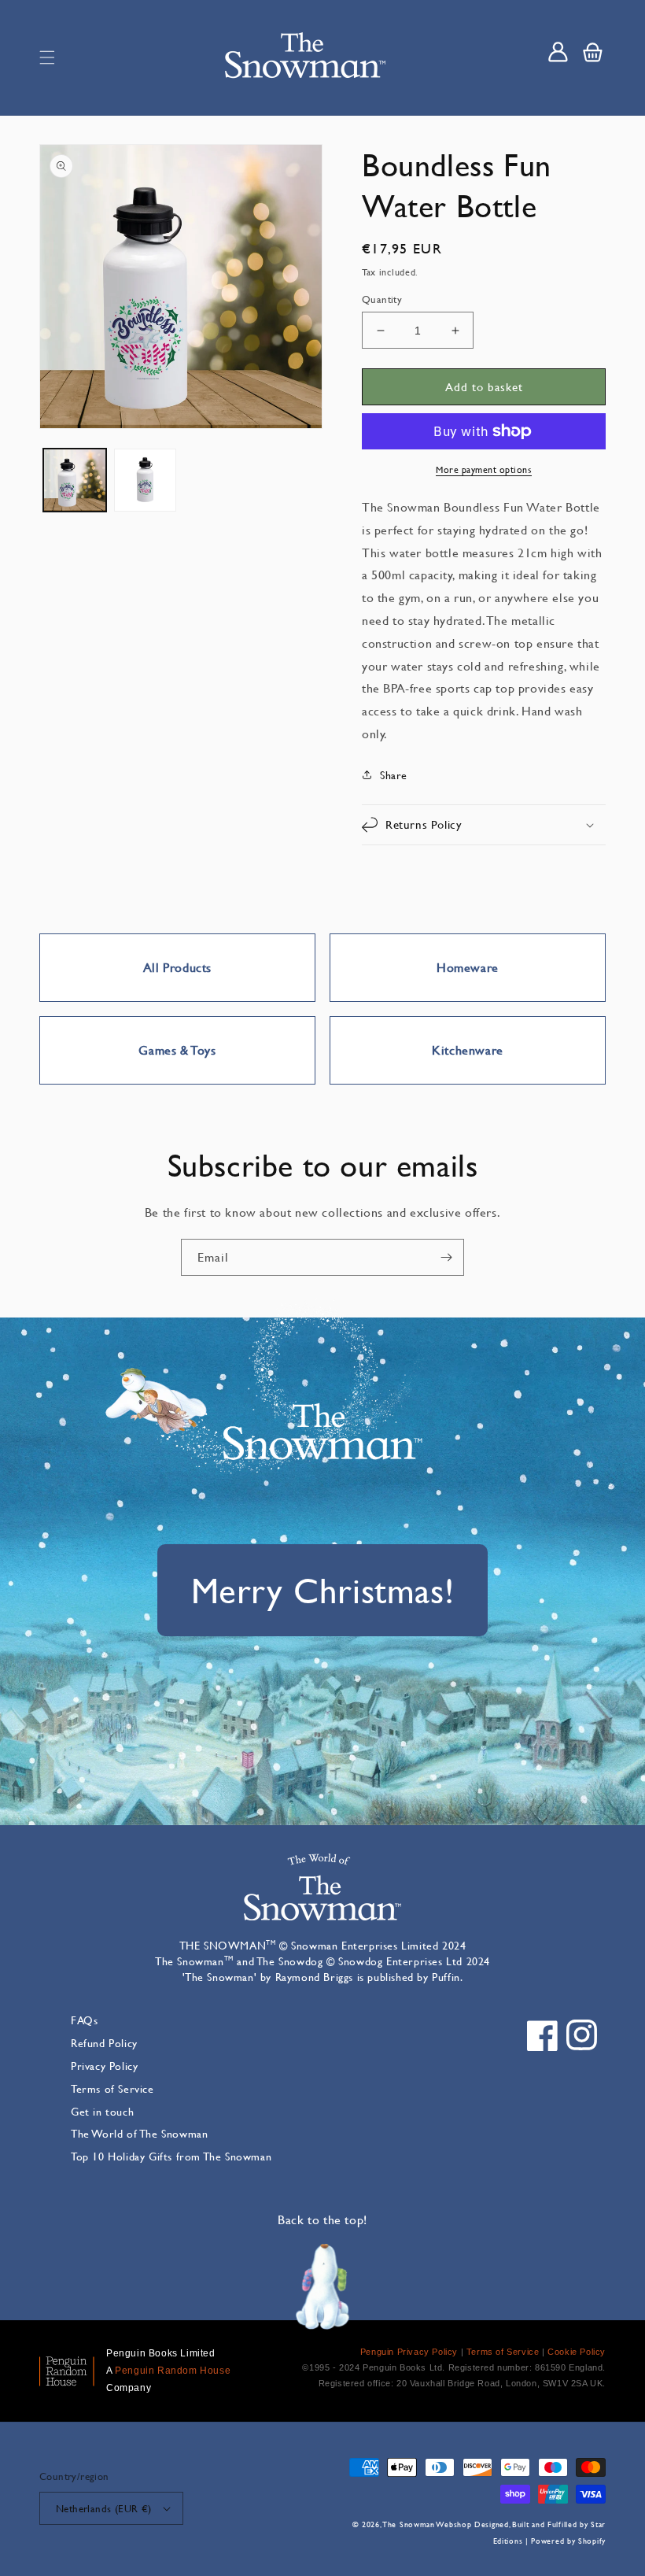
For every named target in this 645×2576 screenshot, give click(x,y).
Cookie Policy (577, 2352)
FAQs (84, 2020)
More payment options (484, 469)
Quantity (382, 299)
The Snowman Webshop (427, 2524)
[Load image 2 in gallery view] (146, 480)
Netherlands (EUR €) (104, 2508)
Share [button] (394, 775)
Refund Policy (104, 2043)
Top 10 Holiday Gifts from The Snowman (171, 2156)
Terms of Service (112, 2088)
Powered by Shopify (568, 2541)
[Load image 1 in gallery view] (75, 480)
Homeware (468, 967)
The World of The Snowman (139, 2133)
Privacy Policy (104, 2066)
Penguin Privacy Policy (409, 2352)
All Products (177, 967)
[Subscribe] (446, 1257)
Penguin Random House (173, 2371)
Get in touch (102, 2111)
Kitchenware (468, 1050)
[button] (47, 57)
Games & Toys (177, 1050)
